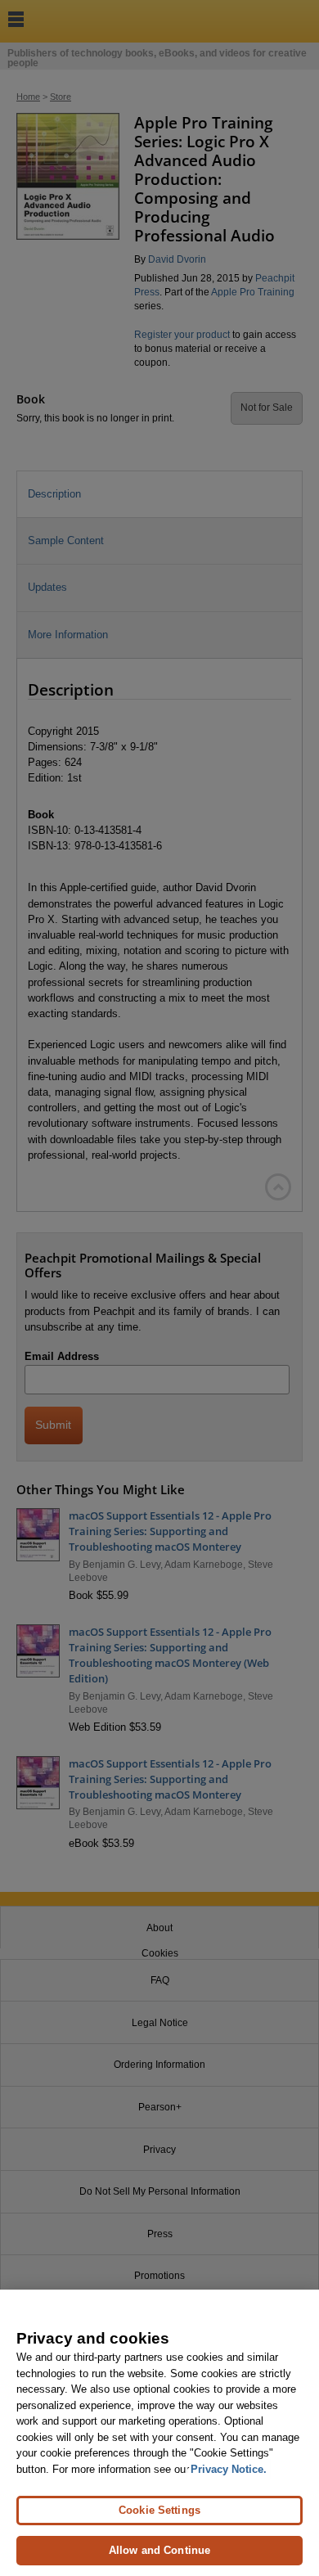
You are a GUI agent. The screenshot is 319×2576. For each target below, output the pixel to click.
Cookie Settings (159, 2510)
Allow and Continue (159, 2550)
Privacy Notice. (229, 2469)
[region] (159, 2433)
